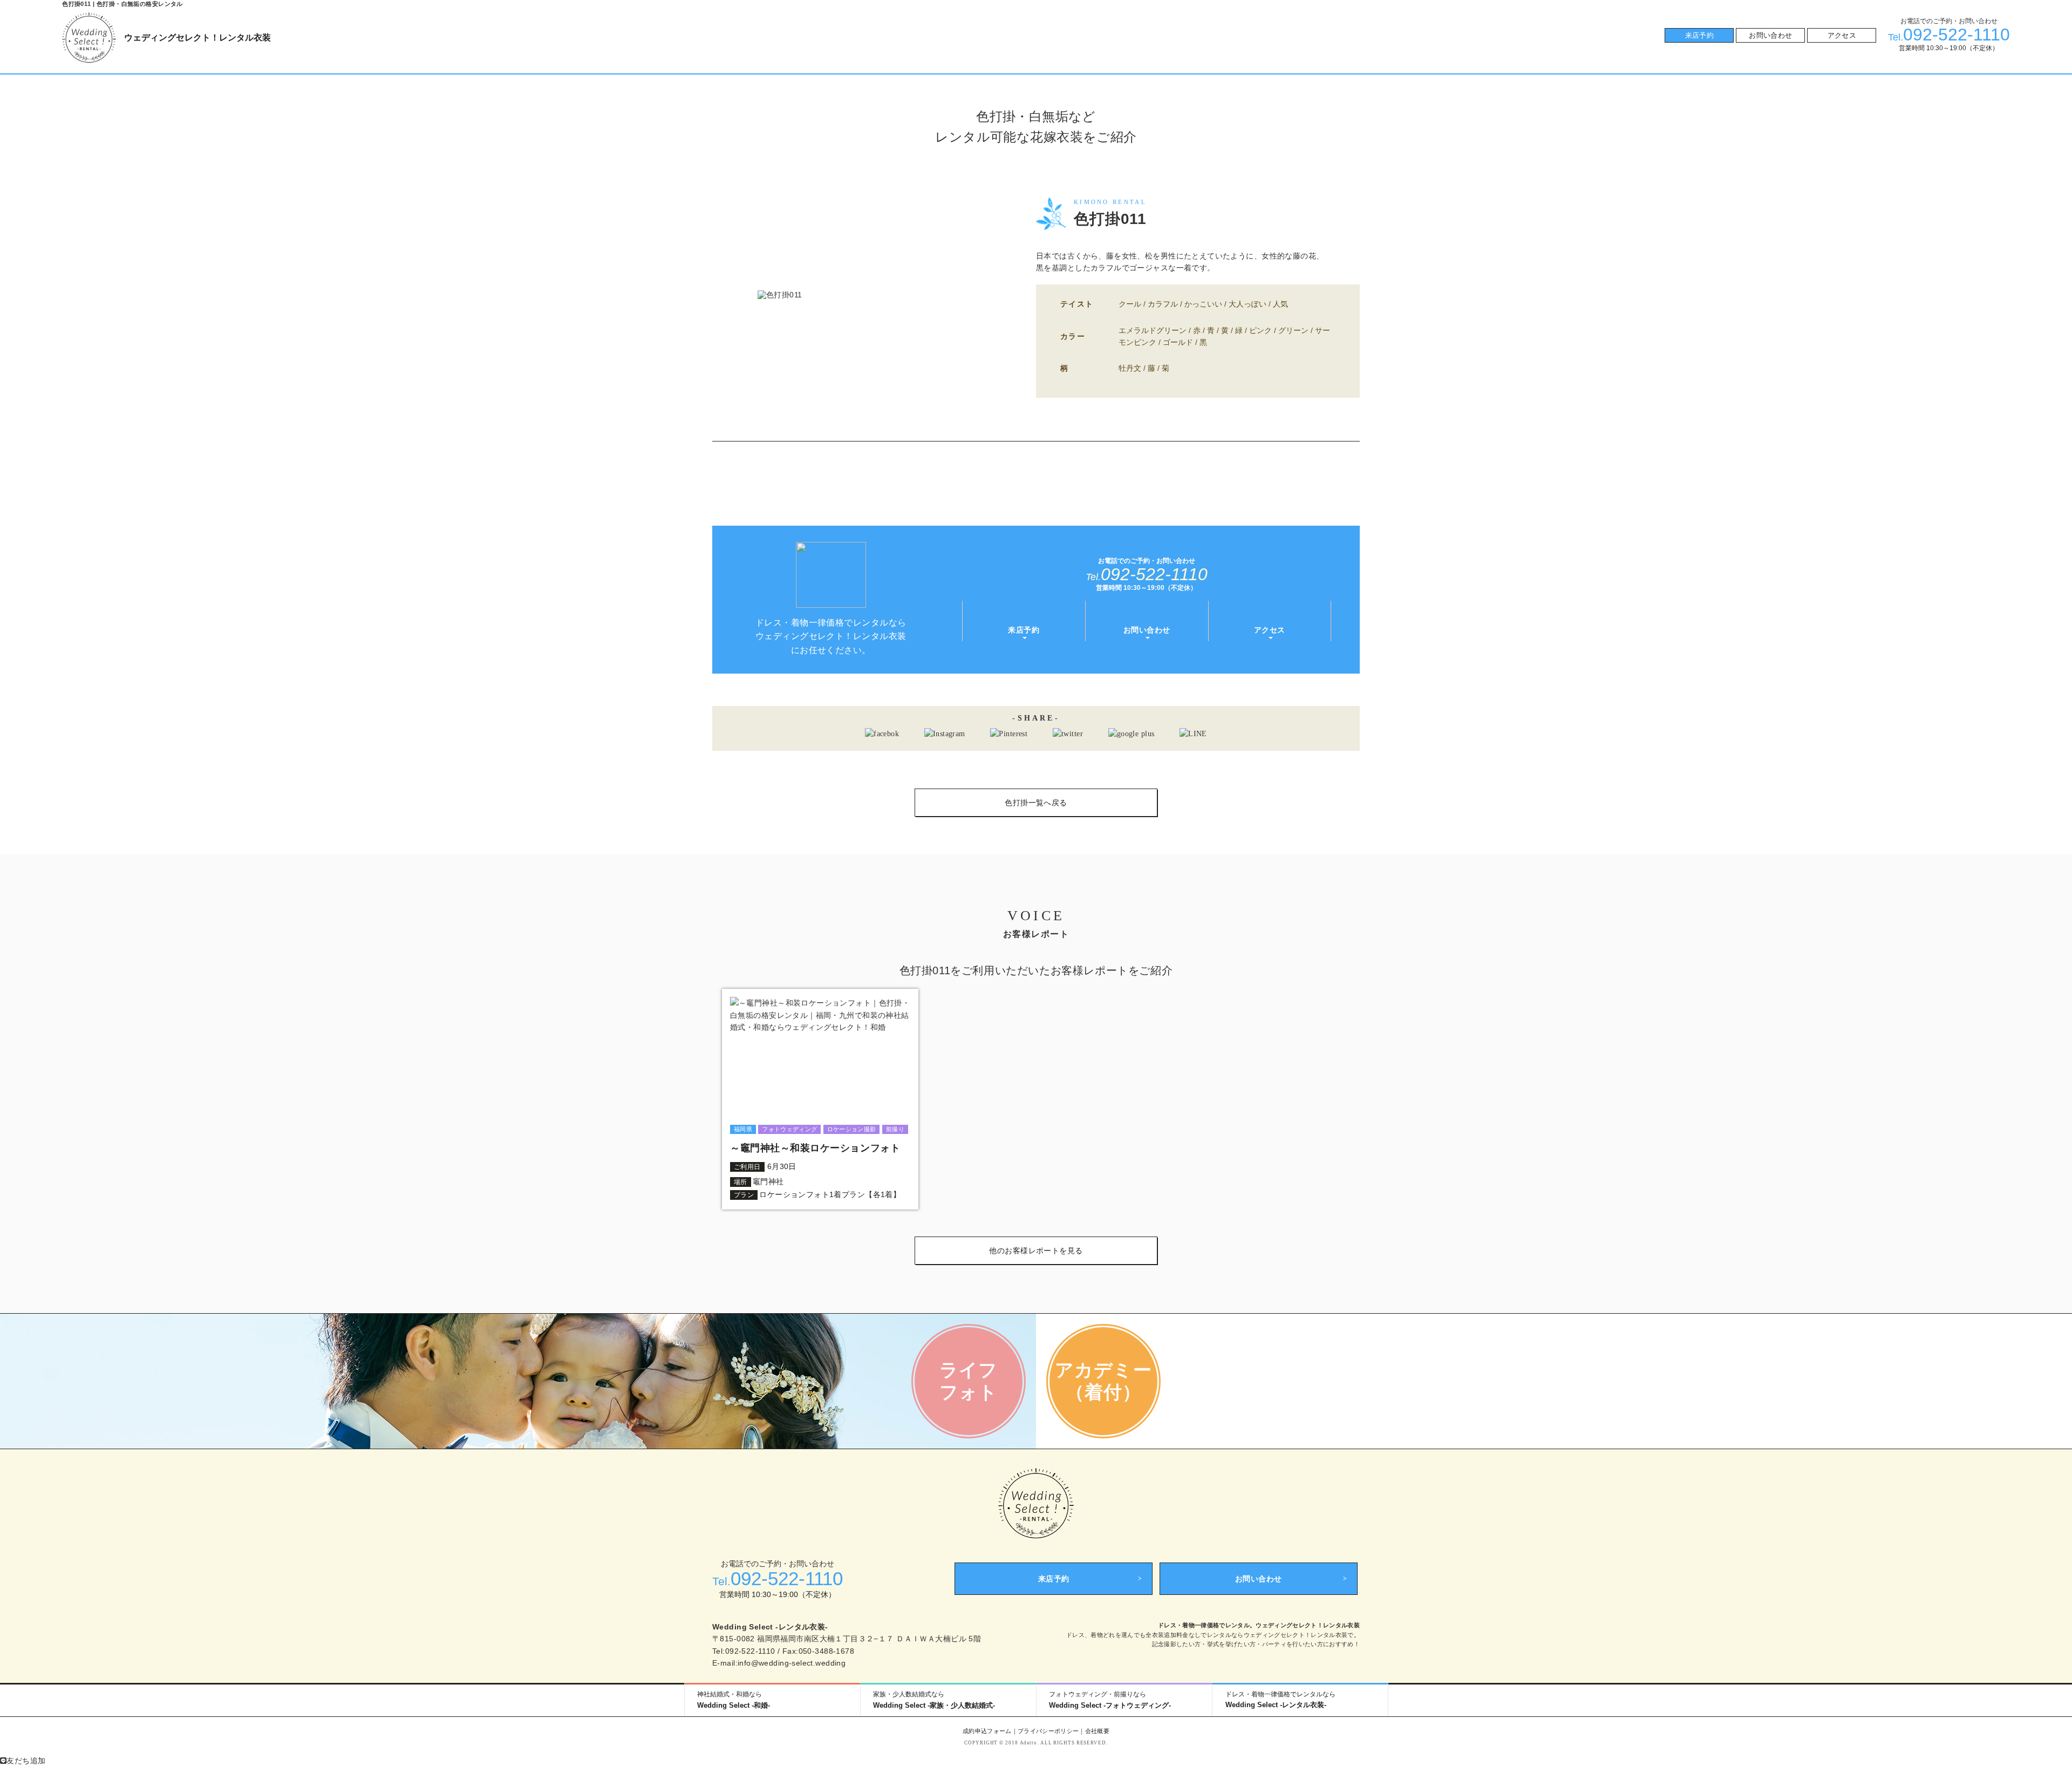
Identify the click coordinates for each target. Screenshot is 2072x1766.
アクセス (1842, 35)
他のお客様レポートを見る (1036, 1251)
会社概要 (1097, 1731)
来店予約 (1700, 35)
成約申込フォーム (987, 1731)
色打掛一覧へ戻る (1036, 803)
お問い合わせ (1770, 35)
